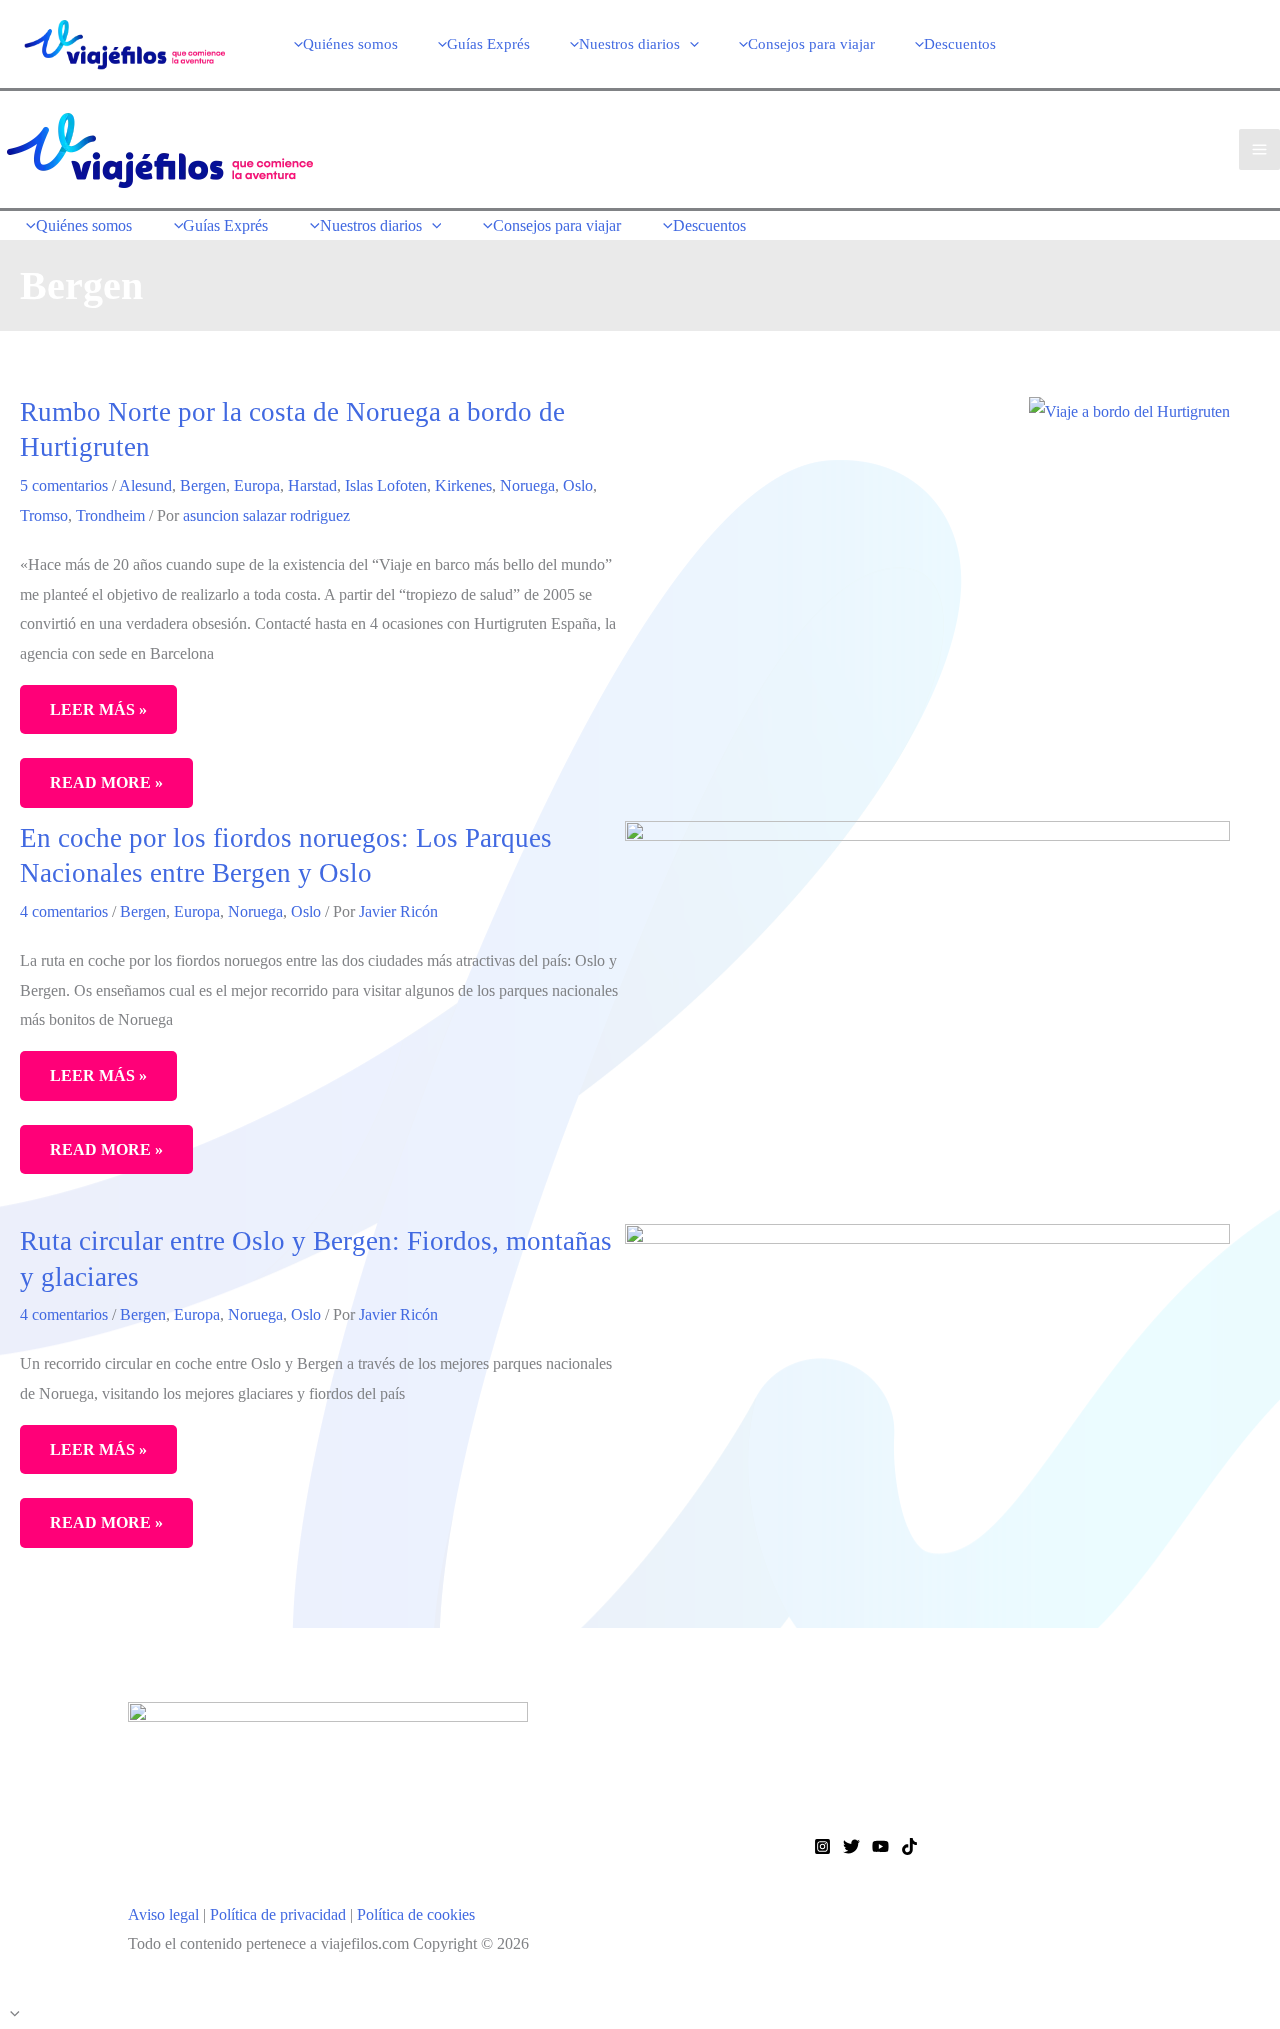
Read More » (110, 790)
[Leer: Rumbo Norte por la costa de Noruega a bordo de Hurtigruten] (1129, 409)
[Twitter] (851, 1846)
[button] (689, 44)
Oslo (578, 485)
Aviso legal (163, 1914)
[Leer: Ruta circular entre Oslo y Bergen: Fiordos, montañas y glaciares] (927, 1424)
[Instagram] (822, 1846)
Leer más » (98, 709)
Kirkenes (463, 485)
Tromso (44, 515)
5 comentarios (64, 485)
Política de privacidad (278, 1914)
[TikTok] (909, 1846)
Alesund (145, 485)
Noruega (527, 485)
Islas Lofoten (386, 485)
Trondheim (110, 515)
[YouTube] (880, 1846)
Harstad (312, 485)
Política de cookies (416, 1914)
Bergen (203, 485)
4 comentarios (64, 911)
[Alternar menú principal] (1259, 149)
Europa (257, 485)
